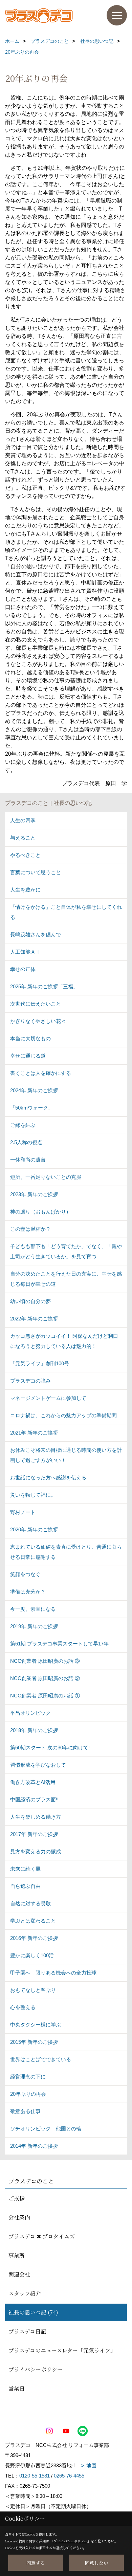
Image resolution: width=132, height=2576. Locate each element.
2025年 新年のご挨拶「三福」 (44, 986)
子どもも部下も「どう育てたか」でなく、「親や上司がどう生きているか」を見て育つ (66, 1251)
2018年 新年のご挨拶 (34, 1730)
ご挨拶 (17, 2198)
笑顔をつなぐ (25, 1574)
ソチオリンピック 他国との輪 (46, 2129)
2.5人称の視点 (26, 1142)
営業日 (17, 2388)
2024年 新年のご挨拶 (34, 1090)
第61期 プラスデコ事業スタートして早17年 (59, 1644)
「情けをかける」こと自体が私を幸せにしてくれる (66, 912)
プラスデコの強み (30, 1381)
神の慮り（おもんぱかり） (41, 1212)
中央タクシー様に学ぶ (36, 2025)
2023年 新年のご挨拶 (34, 1194)
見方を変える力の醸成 (36, 1851)
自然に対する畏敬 (30, 1903)
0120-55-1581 (35, 2476)
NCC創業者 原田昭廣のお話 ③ (45, 1661)
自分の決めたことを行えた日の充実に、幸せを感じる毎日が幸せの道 (66, 1279)
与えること (23, 838)
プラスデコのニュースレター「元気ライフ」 (62, 2350)
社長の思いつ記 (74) (33, 2312)
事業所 (17, 2255)
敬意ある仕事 (25, 2111)
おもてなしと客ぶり (33, 1990)
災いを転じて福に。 (33, 1495)
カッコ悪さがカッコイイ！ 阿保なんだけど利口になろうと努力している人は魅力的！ (64, 1341)
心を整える (23, 2007)
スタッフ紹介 (25, 2293)
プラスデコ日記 (27, 2331)
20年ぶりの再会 (28, 2094)
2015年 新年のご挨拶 (34, 2042)
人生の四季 (23, 820)
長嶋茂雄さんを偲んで (36, 934)
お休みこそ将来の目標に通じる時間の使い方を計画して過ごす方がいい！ (66, 1455)
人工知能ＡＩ (25, 952)
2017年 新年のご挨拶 (34, 1834)
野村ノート (23, 1512)
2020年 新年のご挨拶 (34, 1529)
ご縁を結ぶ (23, 1125)
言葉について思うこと (36, 872)
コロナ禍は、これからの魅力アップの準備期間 (63, 1415)
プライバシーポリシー (36, 2369)
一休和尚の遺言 (28, 1160)
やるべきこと (25, 855)
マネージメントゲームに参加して (48, 1398)
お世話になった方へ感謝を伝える (48, 1478)
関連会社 (19, 2274)
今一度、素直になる (33, 1609)
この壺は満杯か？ (30, 1229)
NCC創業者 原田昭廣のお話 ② (45, 1678)
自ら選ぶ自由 (25, 1886)
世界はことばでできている (41, 2059)
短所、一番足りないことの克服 (46, 1177)
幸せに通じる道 (28, 1056)
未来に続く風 (25, 1869)
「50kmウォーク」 (32, 1108)
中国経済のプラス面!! (34, 1799)
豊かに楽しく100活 (32, 1955)
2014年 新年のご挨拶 (34, 2146)
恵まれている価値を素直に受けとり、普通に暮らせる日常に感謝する (66, 1552)
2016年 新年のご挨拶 (34, 1938)
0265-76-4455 (69, 2476)
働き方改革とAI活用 (33, 1782)
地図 (91, 2465)
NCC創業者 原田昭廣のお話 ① (45, 1696)
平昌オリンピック (30, 1713)
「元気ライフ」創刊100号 (40, 1363)
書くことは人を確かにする (41, 1073)
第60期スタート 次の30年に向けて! (50, 1748)
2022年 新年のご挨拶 (34, 1319)
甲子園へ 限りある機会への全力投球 (53, 1973)
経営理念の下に (28, 2077)
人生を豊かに (25, 890)
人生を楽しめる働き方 (36, 1817)
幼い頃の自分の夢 (30, 1301)
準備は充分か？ (28, 1592)
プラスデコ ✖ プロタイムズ (42, 2236)
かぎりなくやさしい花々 (38, 1021)
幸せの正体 (23, 969)
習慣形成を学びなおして (38, 1765)
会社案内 (19, 2217)
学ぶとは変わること (33, 1921)
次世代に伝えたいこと (36, 1004)
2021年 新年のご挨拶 (34, 1433)
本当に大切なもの (30, 1038)
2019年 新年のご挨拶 (34, 1626)
